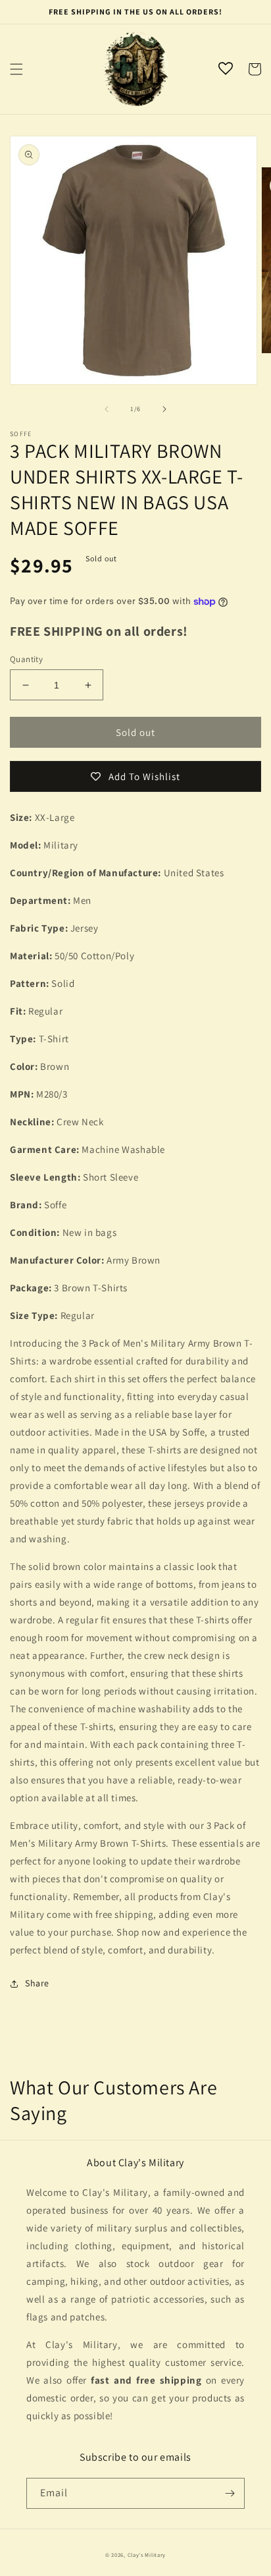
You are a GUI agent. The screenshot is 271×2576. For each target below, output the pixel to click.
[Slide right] (164, 409)
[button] (16, 69)
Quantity (26, 659)
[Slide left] (107, 409)
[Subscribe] (230, 2493)
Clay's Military (147, 2555)
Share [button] (37, 1983)
